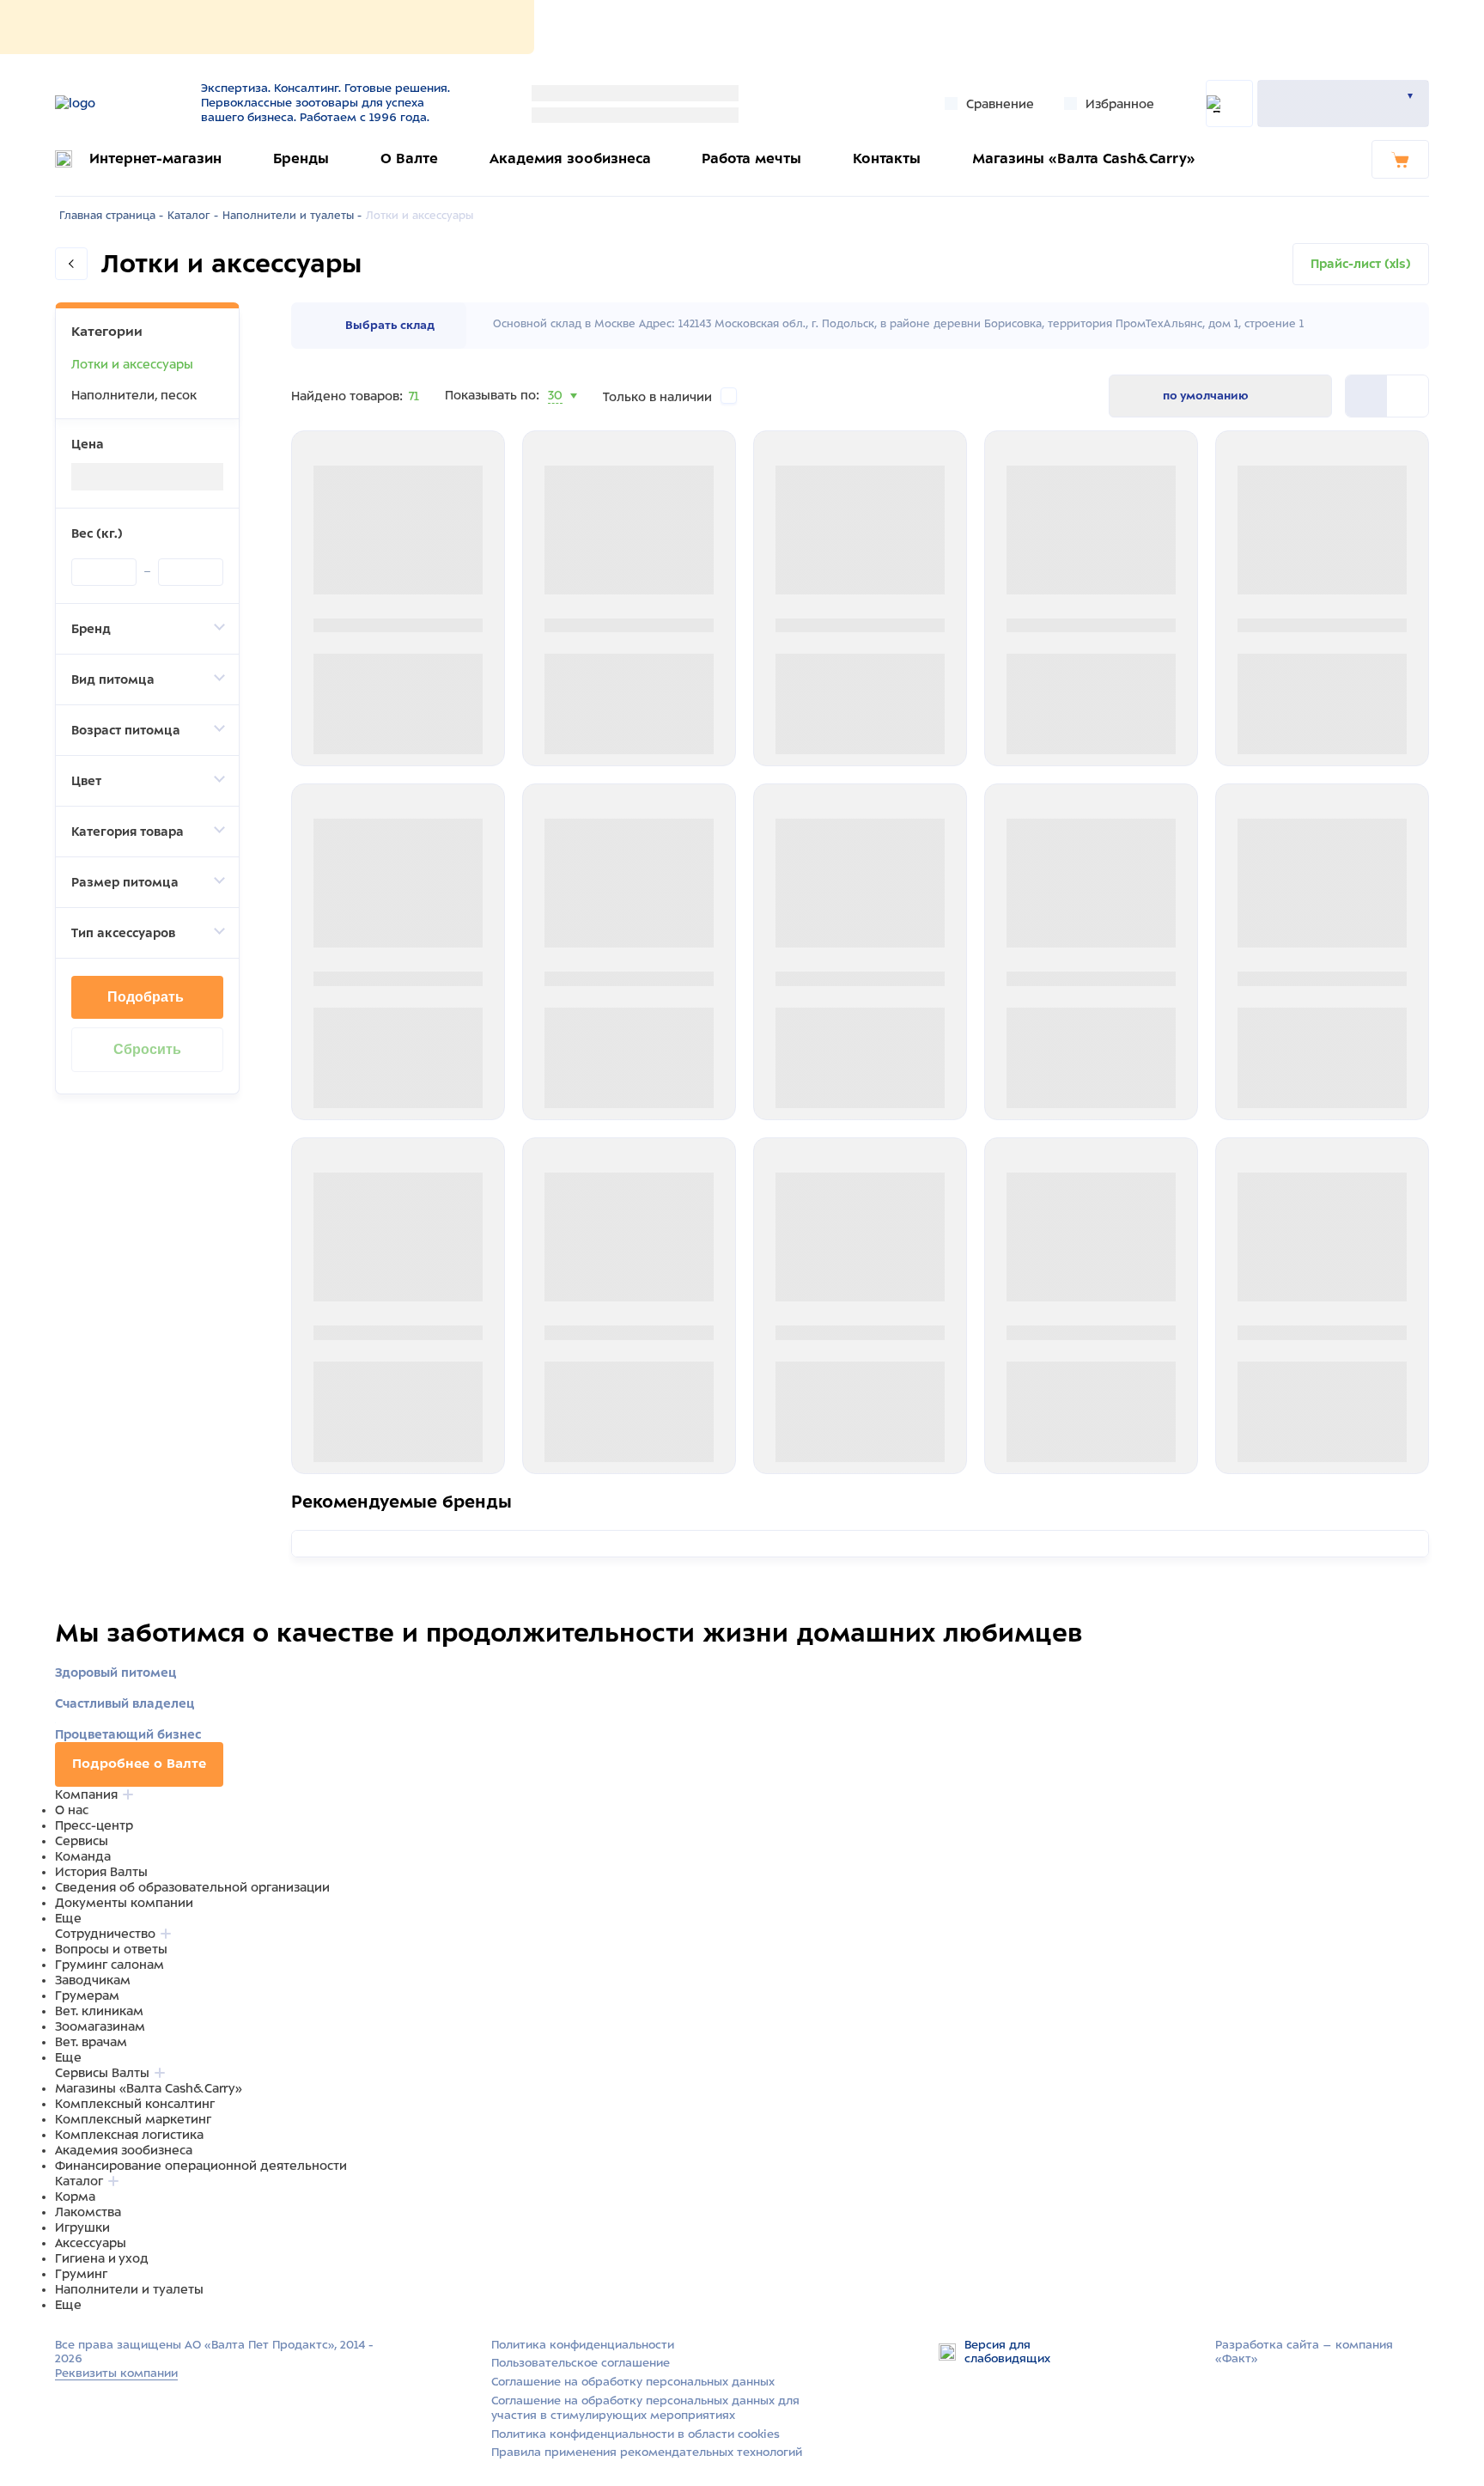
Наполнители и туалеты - (292, 216)
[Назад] (71, 264)
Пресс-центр (94, 1825)
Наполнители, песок (134, 395)
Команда (83, 1856)
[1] (1408, 396)
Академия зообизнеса (570, 158)
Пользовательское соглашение (581, 2363)
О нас (72, 1810)
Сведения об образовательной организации (192, 1887)
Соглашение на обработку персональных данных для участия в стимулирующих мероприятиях (645, 2408)
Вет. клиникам (99, 2011)
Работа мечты (751, 158)
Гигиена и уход (102, 2258)
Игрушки (82, 2227)
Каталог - (193, 216)
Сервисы (82, 1841)
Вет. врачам (91, 2042)
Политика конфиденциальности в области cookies (636, 2434)
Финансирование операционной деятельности (201, 2166)
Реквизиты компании (116, 2373)
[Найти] (1229, 104)
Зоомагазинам (100, 2026)
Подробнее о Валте (139, 1764)
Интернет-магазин (155, 158)
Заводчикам (93, 1980)
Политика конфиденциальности (583, 2345)
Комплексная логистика (129, 2135)
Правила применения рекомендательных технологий (647, 2452)
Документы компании (124, 1903)
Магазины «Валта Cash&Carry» (1084, 158)
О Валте (409, 158)
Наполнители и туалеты (129, 2289)
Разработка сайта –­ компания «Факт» (1304, 2352)
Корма (75, 2197)
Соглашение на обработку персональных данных (633, 2382)
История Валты (101, 1872)
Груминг (81, 2274)
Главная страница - (111, 216)
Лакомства (88, 2212)
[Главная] (117, 103)
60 (556, 417)
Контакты (887, 158)
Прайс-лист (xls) (1361, 264)
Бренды (301, 158)
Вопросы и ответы (111, 1949)
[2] (1366, 396)
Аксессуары (91, 2243)
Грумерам (87, 1996)
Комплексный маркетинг (133, 2119)
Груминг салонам (109, 1965)
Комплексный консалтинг (135, 2104)
